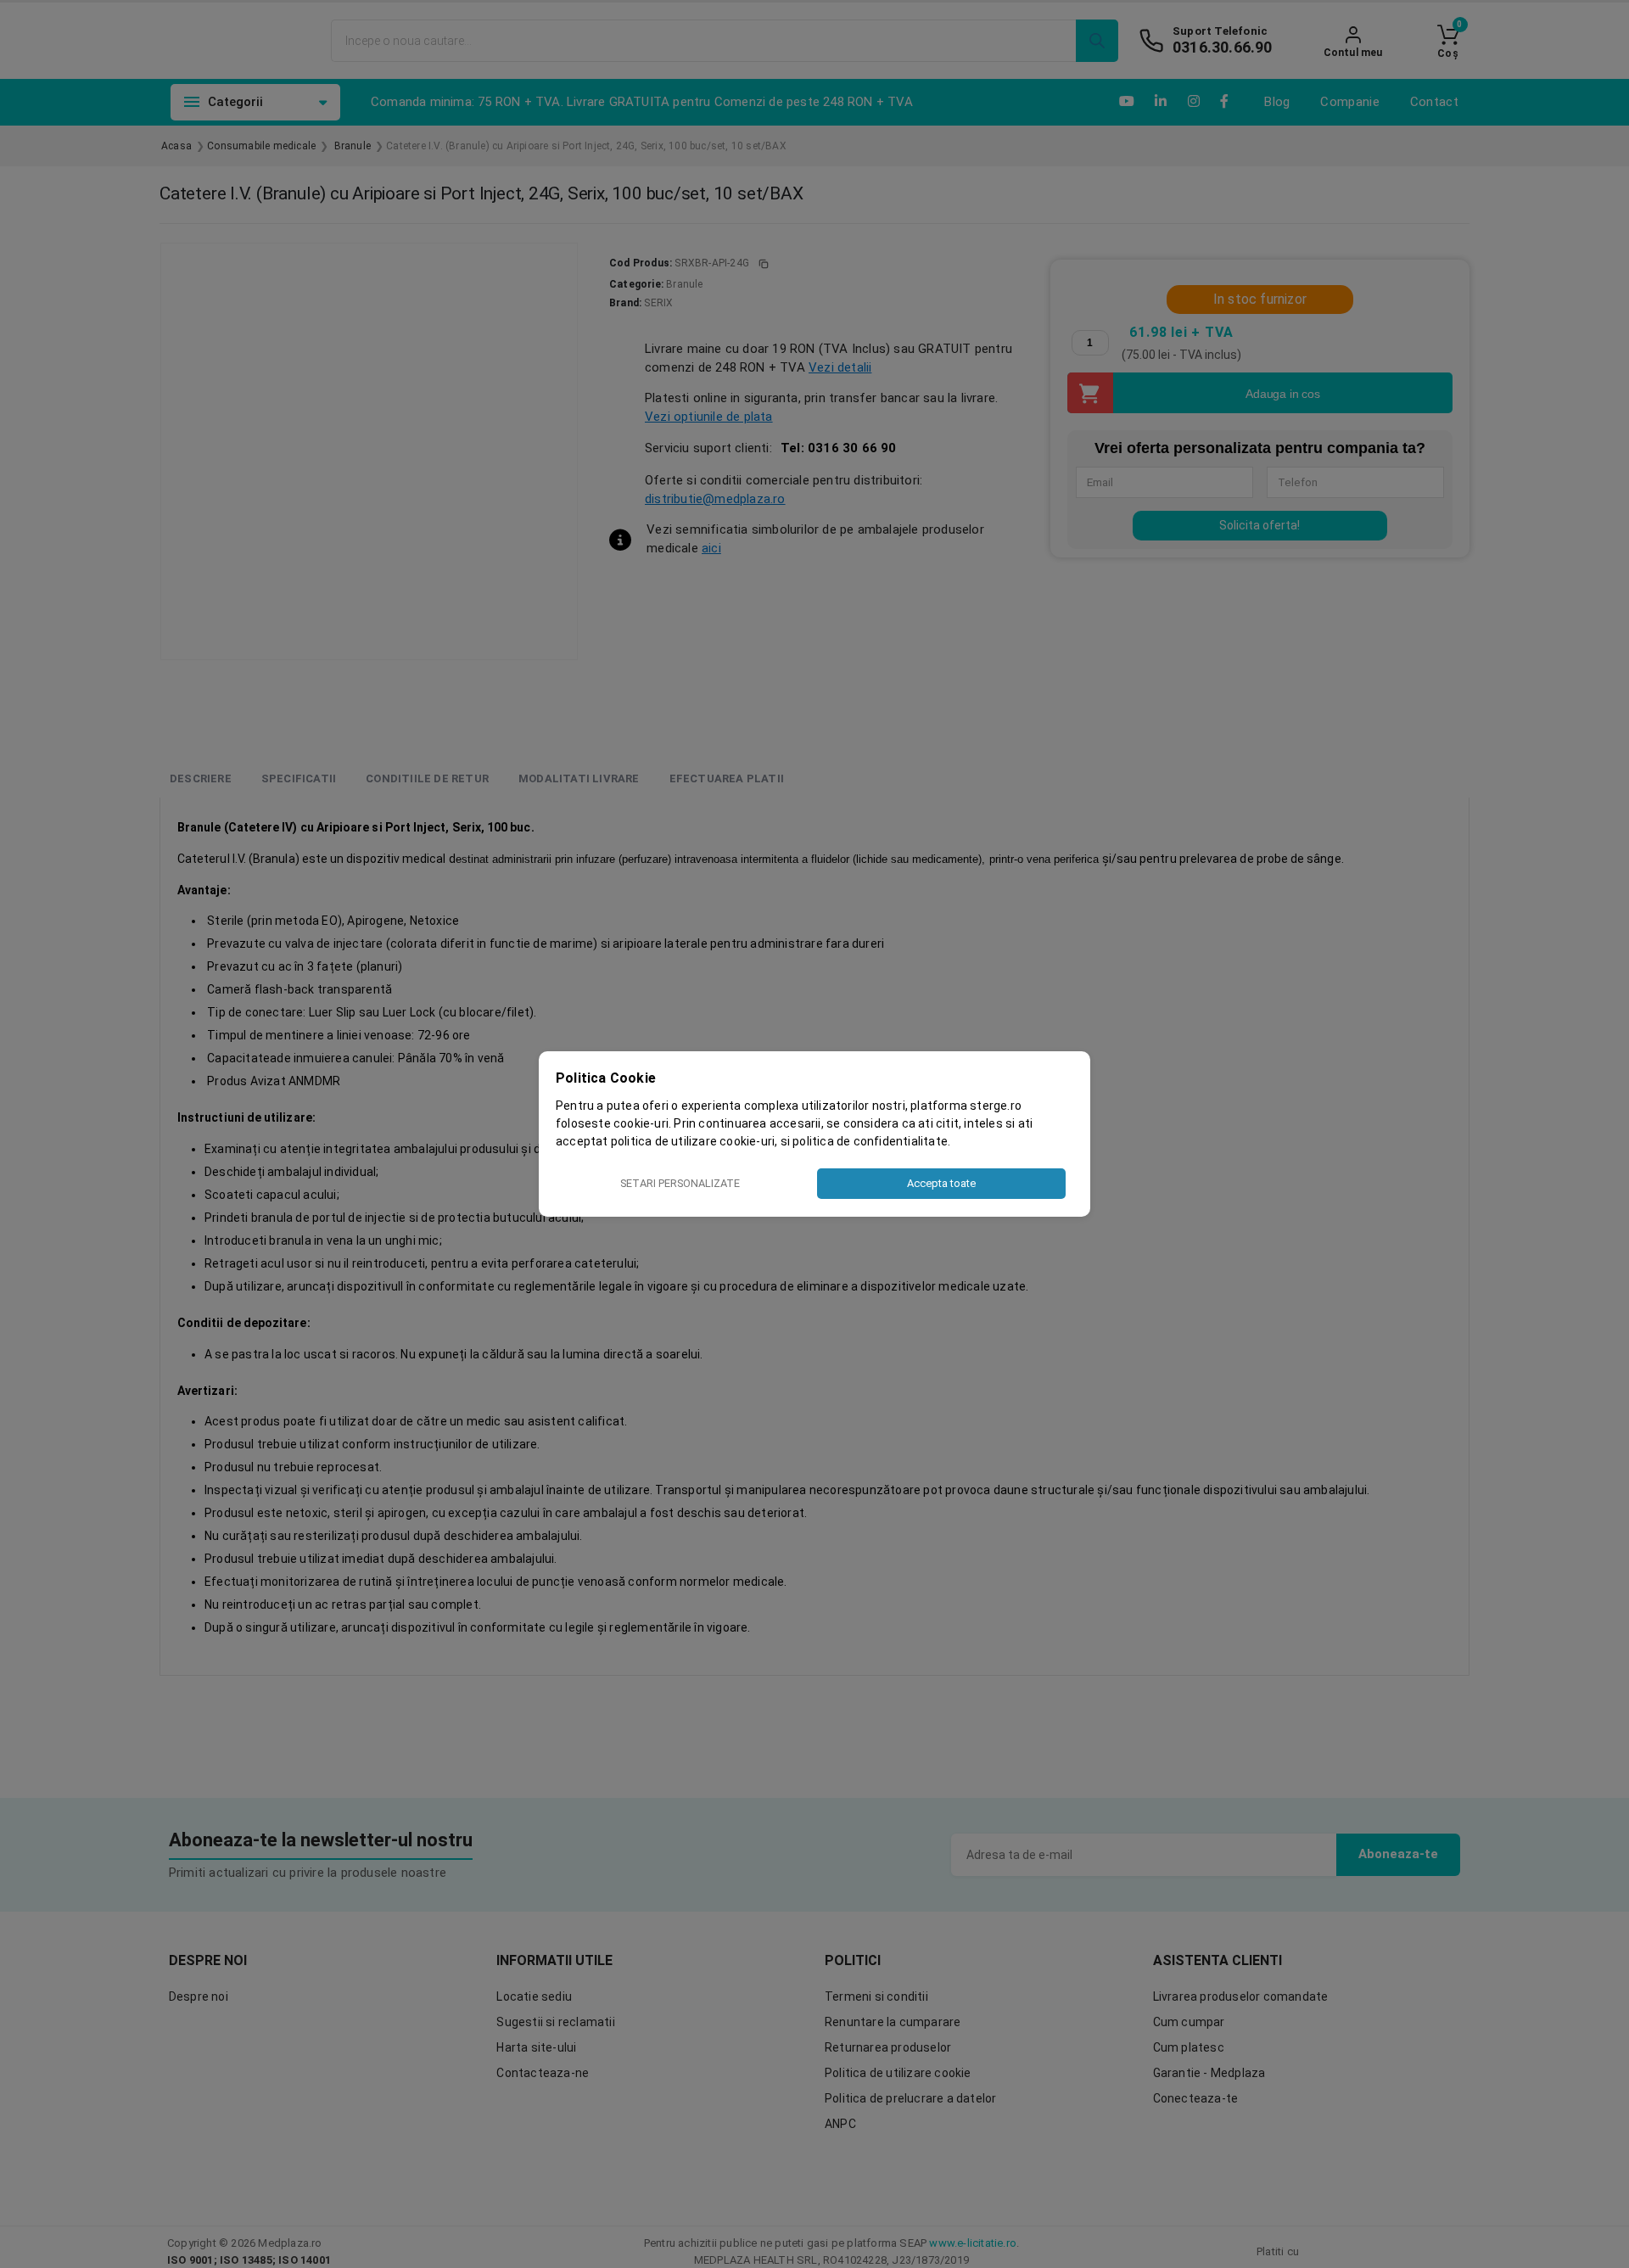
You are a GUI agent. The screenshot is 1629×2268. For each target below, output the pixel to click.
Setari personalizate (680, 1183)
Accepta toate (941, 1183)
